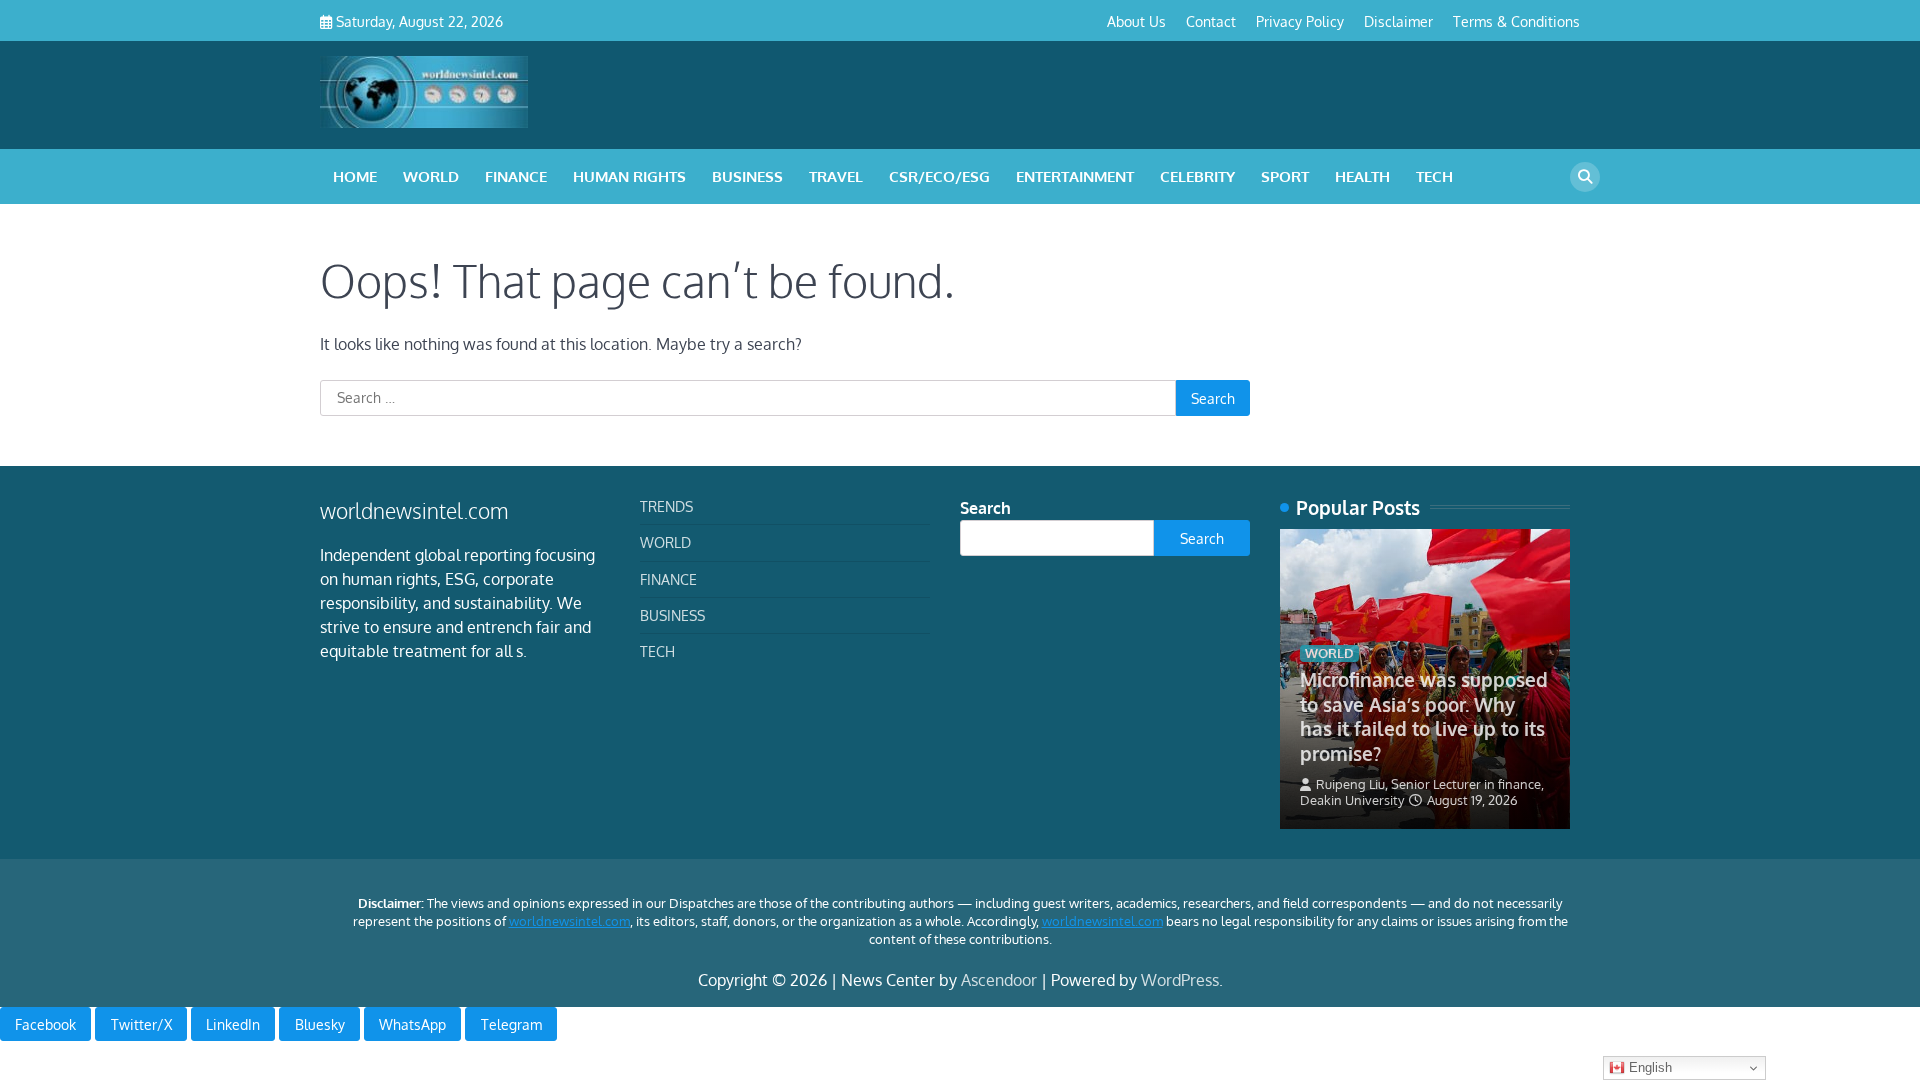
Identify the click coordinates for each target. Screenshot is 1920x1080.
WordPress (1180, 980)
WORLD (431, 176)
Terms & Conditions (1516, 21)
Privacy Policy (1300, 21)
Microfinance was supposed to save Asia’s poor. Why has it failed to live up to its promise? (1424, 716)
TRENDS (666, 506)
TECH (1434, 176)
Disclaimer (1398, 21)
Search (985, 508)
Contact (1211, 21)
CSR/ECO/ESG (939, 176)
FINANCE (516, 176)
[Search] (1585, 177)
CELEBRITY (1197, 176)
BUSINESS (747, 176)
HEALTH (1362, 176)
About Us (1136, 21)
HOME (355, 176)
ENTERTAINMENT (1075, 176)
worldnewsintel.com (569, 921)
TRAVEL (836, 176)
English (1648, 1067)
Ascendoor (999, 980)
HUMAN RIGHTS (629, 176)
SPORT (1285, 176)
